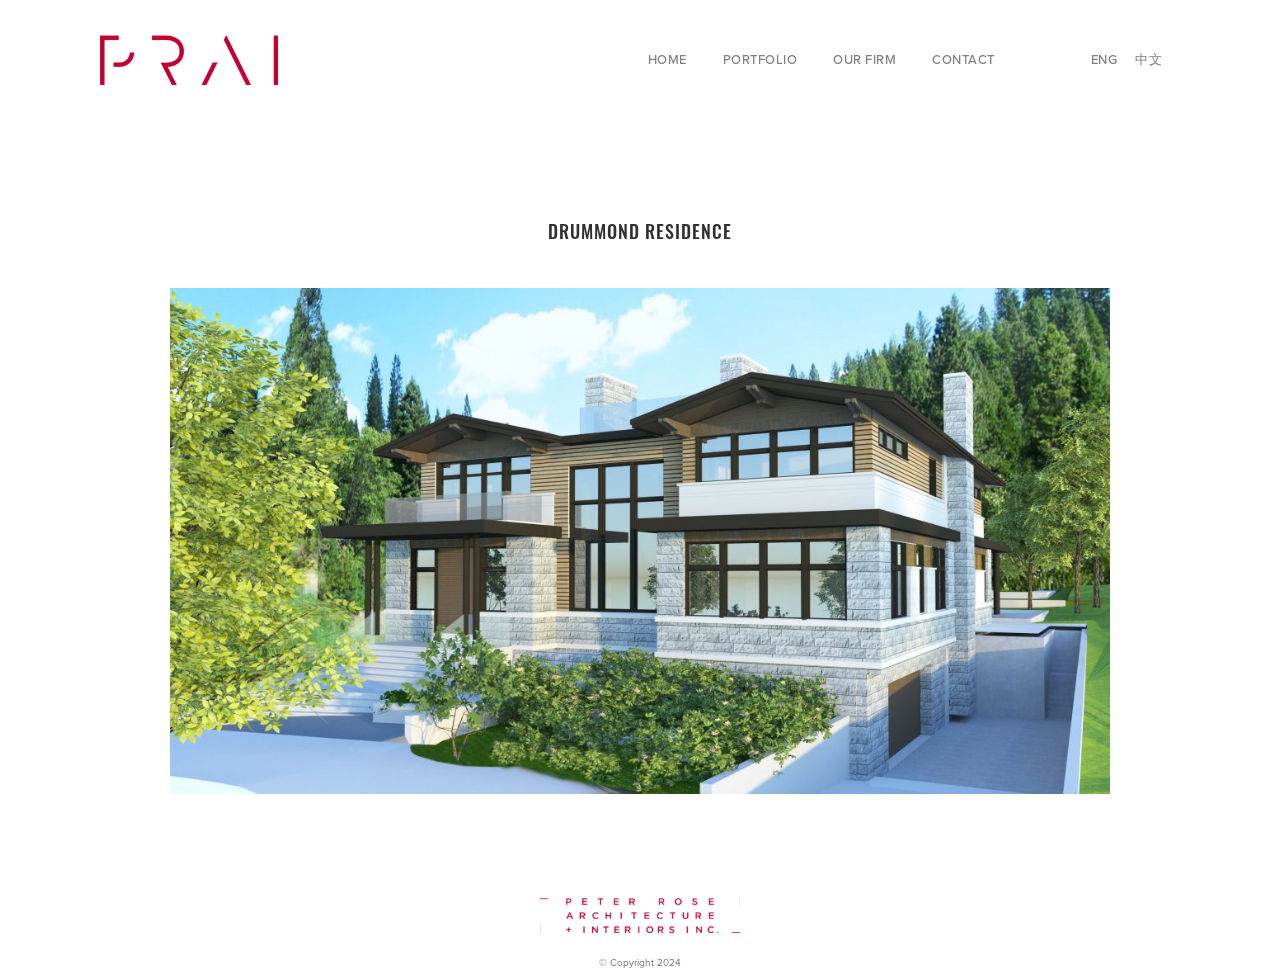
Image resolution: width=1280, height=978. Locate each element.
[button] (908, 60)
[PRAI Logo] (189, 60)
